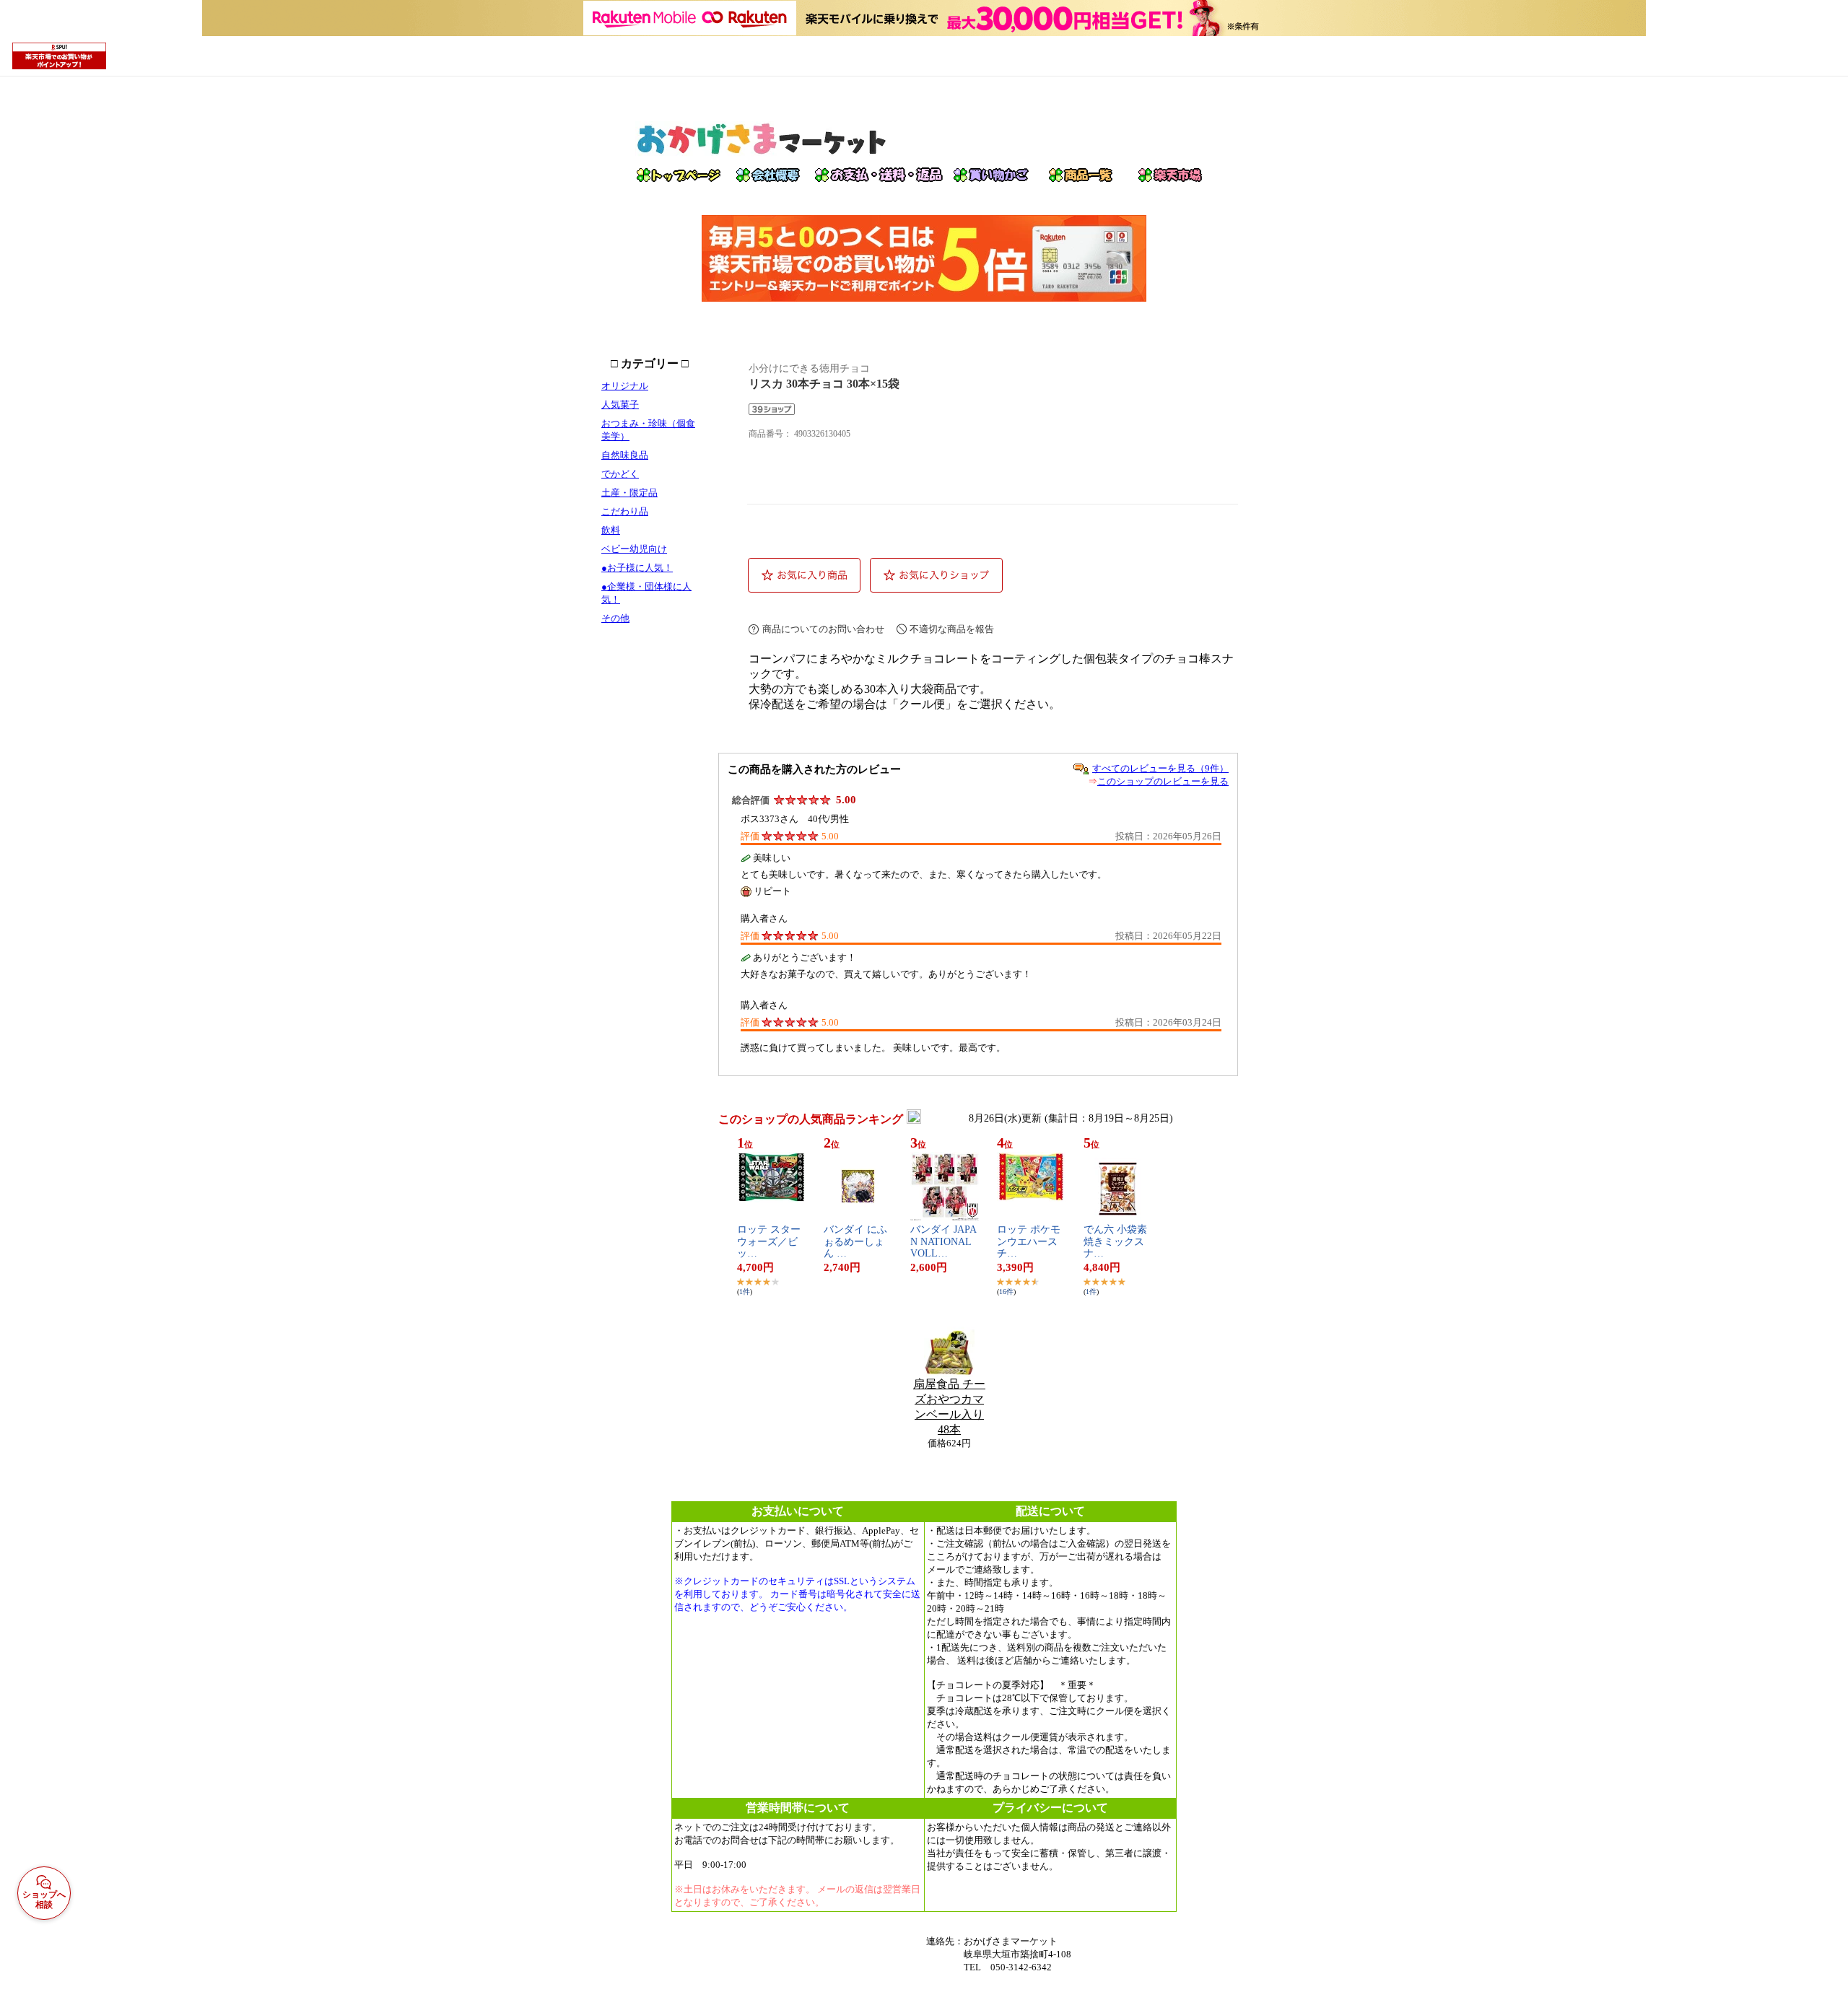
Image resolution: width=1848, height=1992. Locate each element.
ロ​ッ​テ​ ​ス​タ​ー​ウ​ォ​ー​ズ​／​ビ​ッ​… (769, 1242)
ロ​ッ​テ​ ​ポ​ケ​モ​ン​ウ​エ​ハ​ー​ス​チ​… (1029, 1242)
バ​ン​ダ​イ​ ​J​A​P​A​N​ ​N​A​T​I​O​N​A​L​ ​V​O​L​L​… (943, 1242)
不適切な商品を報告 (952, 629)
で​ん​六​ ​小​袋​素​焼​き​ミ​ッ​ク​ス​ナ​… (1115, 1242)
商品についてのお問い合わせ (823, 629)
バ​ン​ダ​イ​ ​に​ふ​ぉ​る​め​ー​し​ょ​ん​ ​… (855, 1242)
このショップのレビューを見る (1163, 781)
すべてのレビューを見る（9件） (1160, 768)
